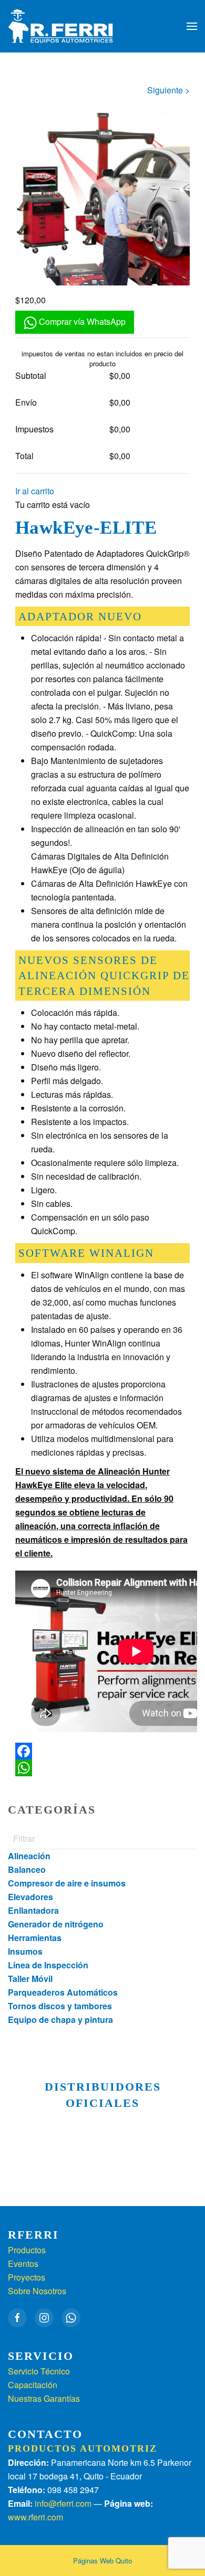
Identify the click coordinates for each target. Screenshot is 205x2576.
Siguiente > (168, 90)
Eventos (23, 2264)
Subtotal (31, 375)
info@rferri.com (63, 2503)
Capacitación (33, 2385)
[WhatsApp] (102, 1768)
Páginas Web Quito (102, 2561)
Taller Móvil (30, 1979)
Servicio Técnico (39, 2371)
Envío (26, 402)
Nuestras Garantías (44, 2398)
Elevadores (30, 1897)
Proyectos (27, 2277)
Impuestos (34, 429)
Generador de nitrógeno (56, 1924)
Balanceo (27, 1869)
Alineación (29, 1856)
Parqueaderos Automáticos (63, 1992)
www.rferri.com (35, 2517)
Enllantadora (33, 1910)
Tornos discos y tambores (60, 2006)
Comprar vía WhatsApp (81, 321)
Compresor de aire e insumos (67, 1883)
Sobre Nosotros (37, 2291)
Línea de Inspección (48, 1965)
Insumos (25, 1951)
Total (24, 456)
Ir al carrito (35, 491)
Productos (27, 2250)
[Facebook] (102, 1751)
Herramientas (35, 1938)
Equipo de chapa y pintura (60, 2020)
